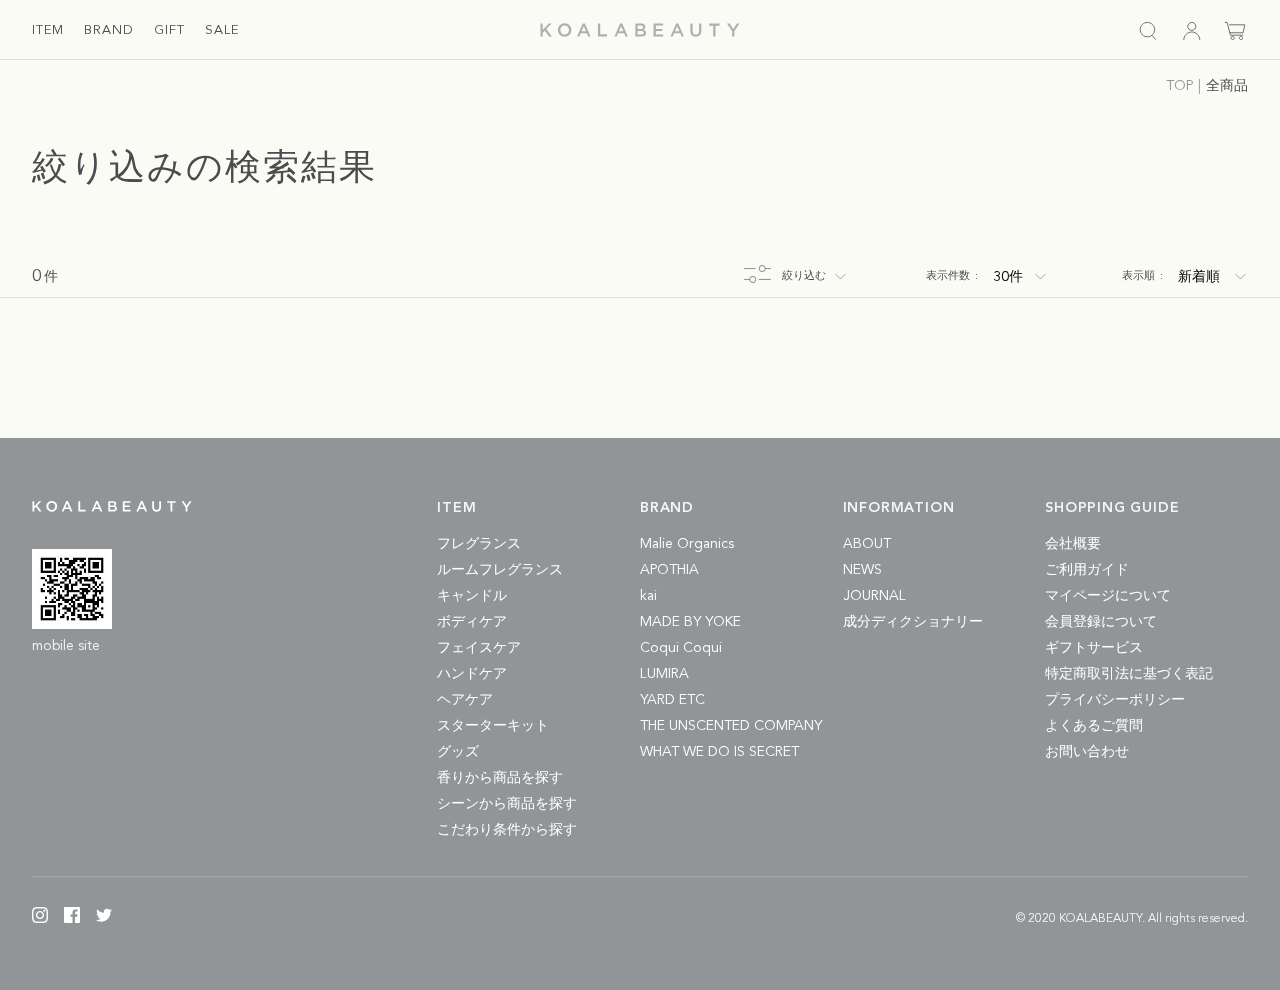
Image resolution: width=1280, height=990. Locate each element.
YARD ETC (672, 700)
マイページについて (1108, 596)
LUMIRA (664, 674)
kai (648, 596)
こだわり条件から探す (507, 830)
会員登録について (1101, 622)
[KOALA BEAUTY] (640, 30)
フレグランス (479, 544)
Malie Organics (687, 544)
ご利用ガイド (1087, 570)
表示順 (1142, 276)
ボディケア (472, 622)
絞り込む (804, 276)
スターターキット (493, 726)
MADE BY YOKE (690, 622)
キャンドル (472, 596)
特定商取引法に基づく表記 (1129, 674)
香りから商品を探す (500, 778)
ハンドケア (472, 674)
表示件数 (952, 276)
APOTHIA (669, 570)
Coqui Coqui (681, 648)
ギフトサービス (1094, 648)
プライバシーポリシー (1115, 700)
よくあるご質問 (1094, 726)
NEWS (862, 570)
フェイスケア (479, 648)
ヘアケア (465, 700)
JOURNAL (874, 596)
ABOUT (867, 544)
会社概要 (1073, 544)
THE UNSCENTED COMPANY (731, 726)
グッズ (458, 752)
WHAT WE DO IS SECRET (719, 752)
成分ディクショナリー (913, 622)
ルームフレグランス (500, 570)
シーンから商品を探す (507, 804)
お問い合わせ (1087, 752)
